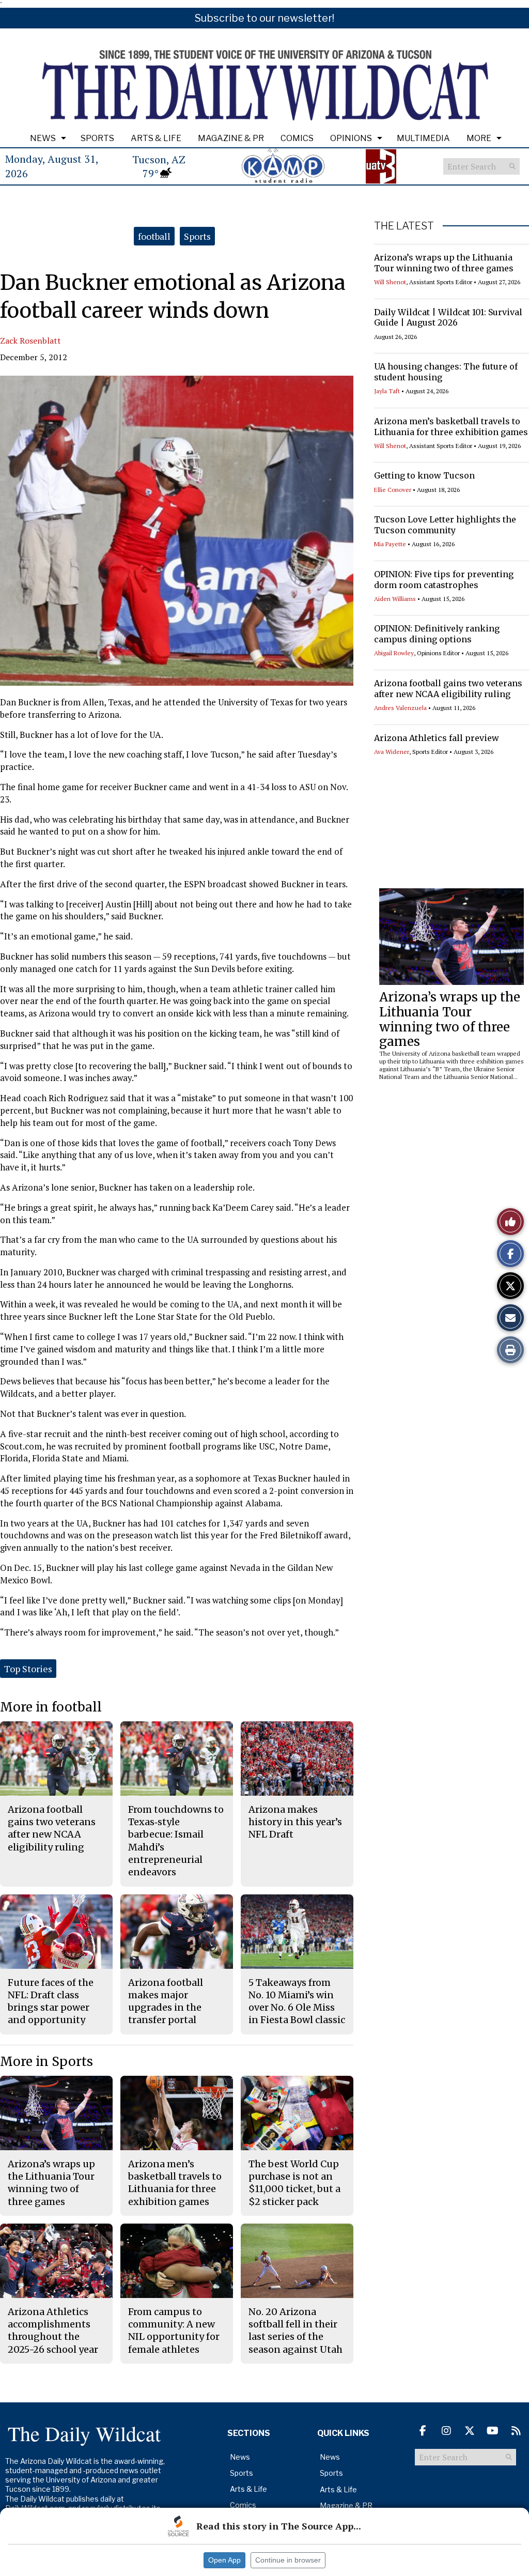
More (479, 138)
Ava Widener (392, 752)
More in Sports (46, 2062)
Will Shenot (390, 282)
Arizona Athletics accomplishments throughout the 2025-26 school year (53, 2331)
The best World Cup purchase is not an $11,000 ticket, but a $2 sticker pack (294, 2183)
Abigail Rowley (394, 653)
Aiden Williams (395, 599)
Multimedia (423, 138)
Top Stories (28, 1669)
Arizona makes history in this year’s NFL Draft (295, 1822)
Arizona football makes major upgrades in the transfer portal (166, 2001)
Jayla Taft (387, 391)
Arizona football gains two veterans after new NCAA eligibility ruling (448, 689)
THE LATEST (404, 226)
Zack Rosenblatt (30, 341)
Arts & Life (156, 138)
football (154, 236)
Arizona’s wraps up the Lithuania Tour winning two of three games (444, 263)
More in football (51, 1707)
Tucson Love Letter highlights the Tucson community (445, 525)
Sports (97, 138)
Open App (224, 2560)
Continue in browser (288, 2560)
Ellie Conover (393, 490)
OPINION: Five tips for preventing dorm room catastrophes (444, 580)
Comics (297, 138)
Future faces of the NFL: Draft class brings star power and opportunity (51, 2001)
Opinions (351, 138)
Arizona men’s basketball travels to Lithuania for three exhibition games (451, 427)
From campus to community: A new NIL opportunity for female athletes (174, 2331)
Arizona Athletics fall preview (437, 738)
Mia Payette (390, 544)
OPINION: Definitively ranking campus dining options (437, 634)
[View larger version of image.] (177, 531)
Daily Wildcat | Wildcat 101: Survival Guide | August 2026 (448, 318)
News (43, 138)
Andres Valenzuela (400, 708)
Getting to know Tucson (424, 475)
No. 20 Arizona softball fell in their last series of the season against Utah (295, 2331)
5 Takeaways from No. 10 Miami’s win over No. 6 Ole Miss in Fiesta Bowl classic (297, 2001)
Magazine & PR (231, 138)
